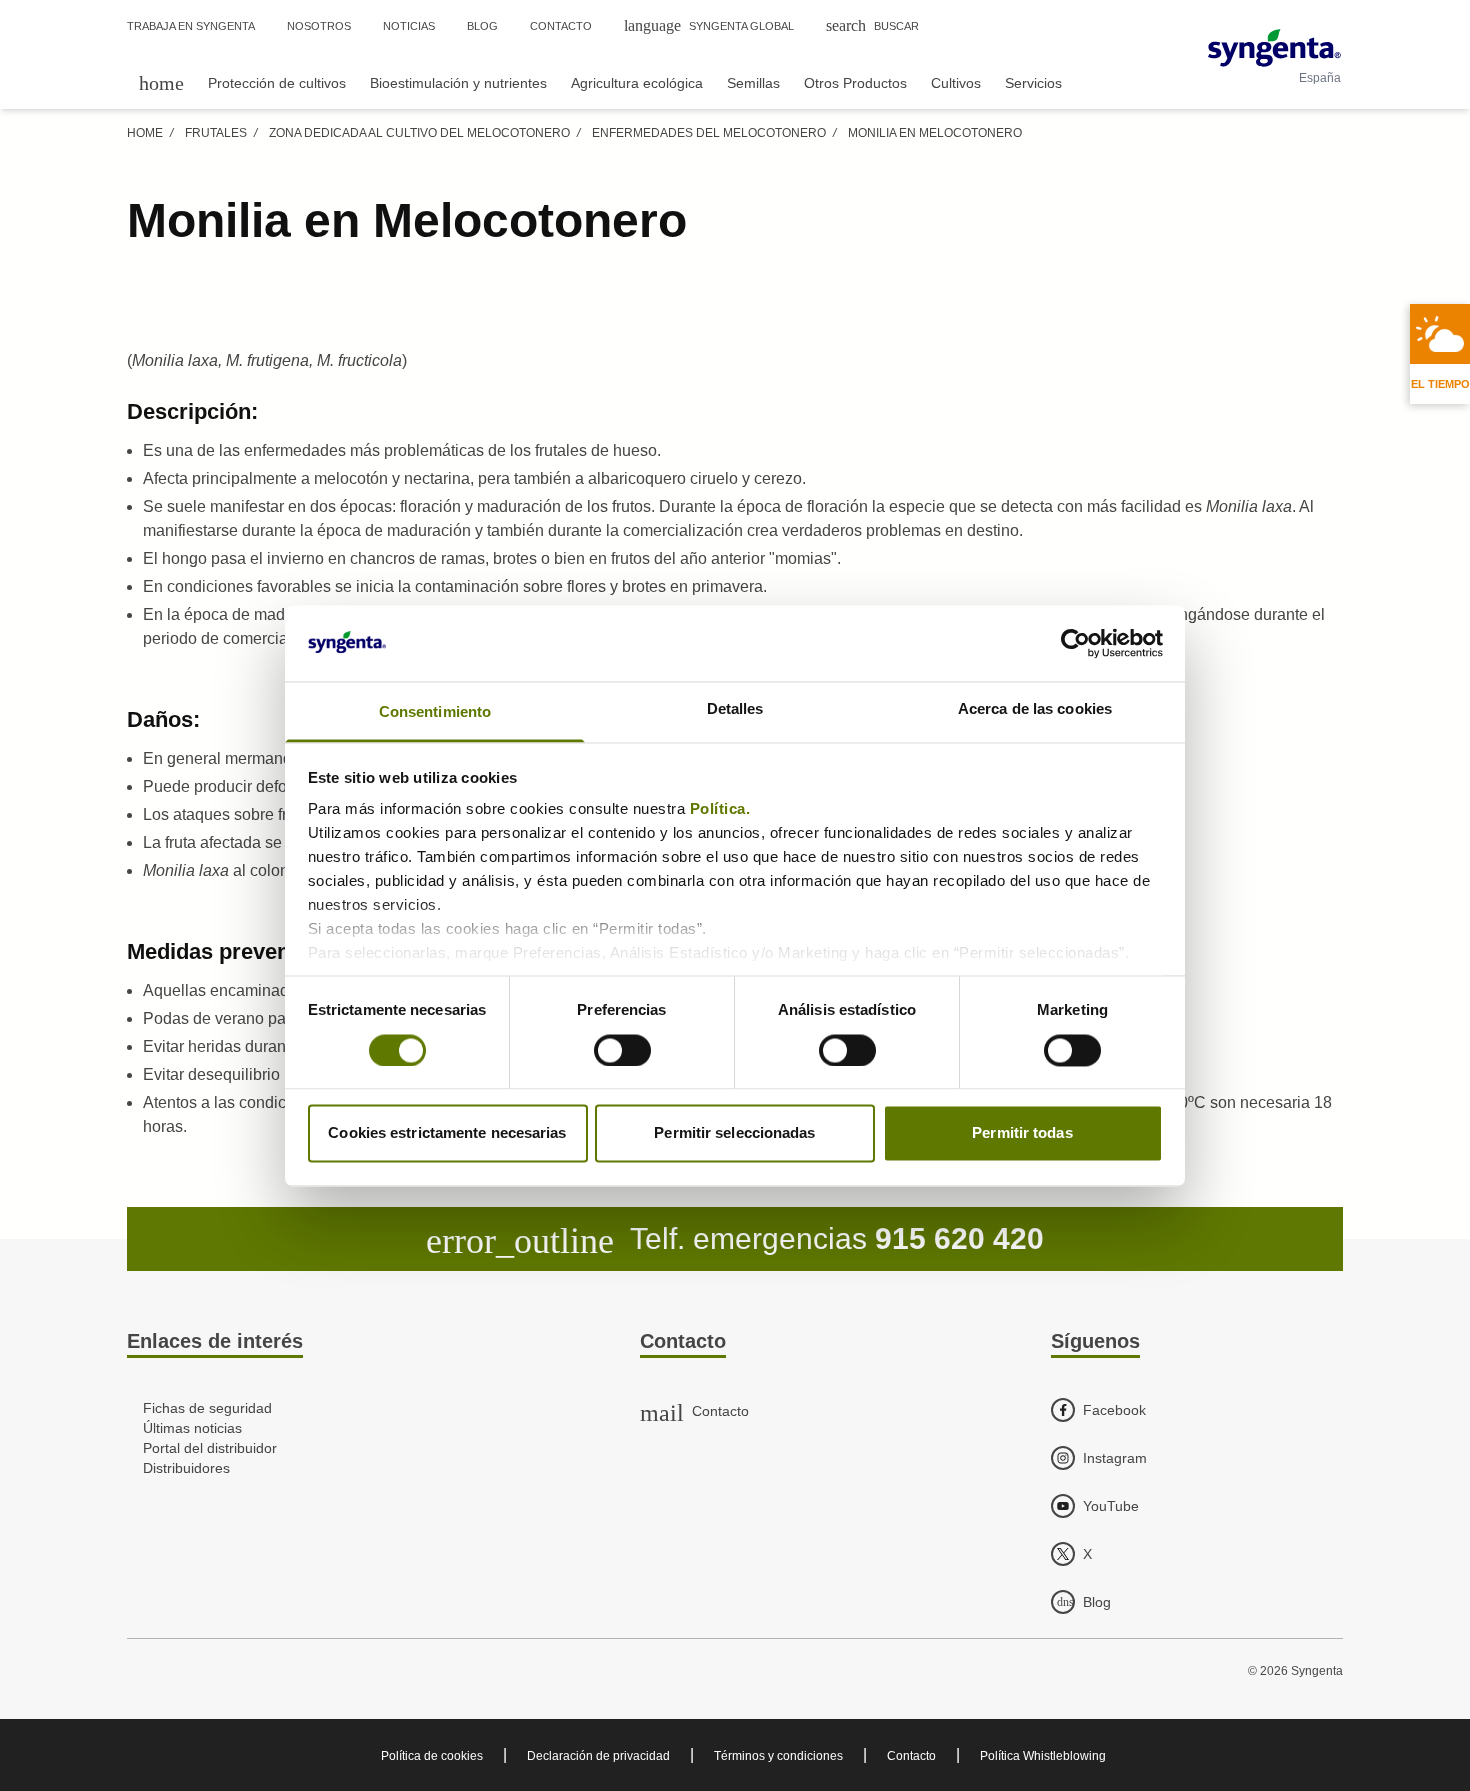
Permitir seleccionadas (734, 1133)
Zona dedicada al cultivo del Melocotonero (419, 133)
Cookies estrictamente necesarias (447, 1133)
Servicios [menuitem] (1033, 83)
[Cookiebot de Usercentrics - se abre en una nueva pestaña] (1075, 643)
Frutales (216, 133)
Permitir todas (1022, 1133)
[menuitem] (161, 82)
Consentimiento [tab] (435, 712)
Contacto (911, 1756)
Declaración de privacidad (598, 1756)
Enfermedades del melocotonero (709, 133)
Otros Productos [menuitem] (855, 83)
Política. (722, 809)
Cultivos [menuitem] (956, 83)
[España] (1274, 48)
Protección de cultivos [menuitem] (277, 83)
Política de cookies (432, 1756)
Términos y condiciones (778, 1756)
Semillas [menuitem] (753, 83)
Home (145, 133)
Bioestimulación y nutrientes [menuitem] (458, 83)
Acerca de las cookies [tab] (1035, 709)
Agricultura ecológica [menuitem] (637, 83)
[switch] (622, 1050)
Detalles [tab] (735, 709)
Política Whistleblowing (1043, 1756)
